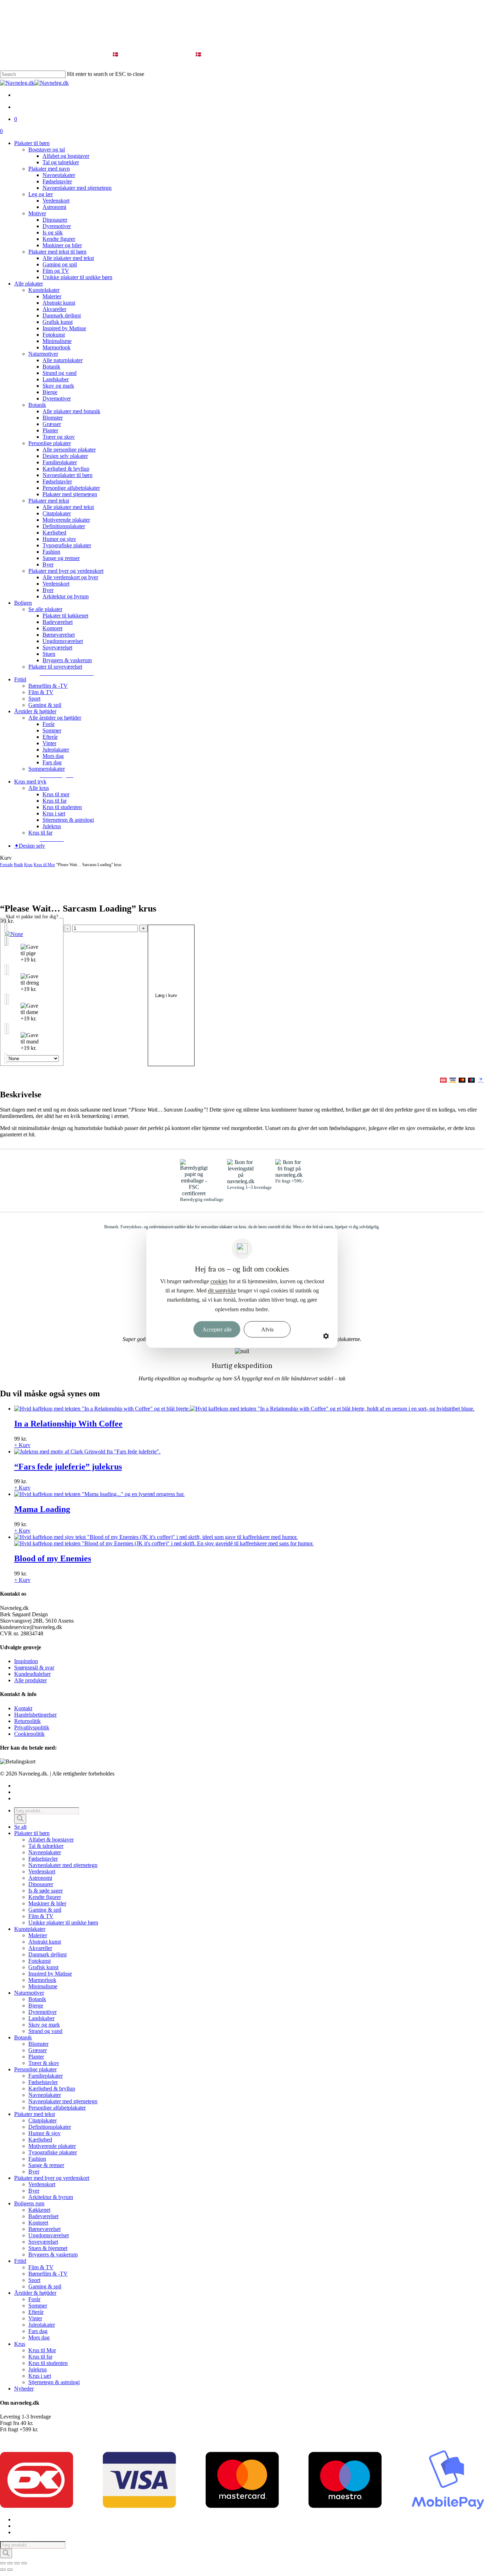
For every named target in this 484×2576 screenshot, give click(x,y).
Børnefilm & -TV (48, 2274)
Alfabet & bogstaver (51, 1840)
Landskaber (41, 2018)
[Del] (17, 2563)
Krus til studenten (48, 2363)
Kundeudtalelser (32, 1674)
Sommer (38, 2306)
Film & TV (41, 1916)
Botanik (37, 1999)
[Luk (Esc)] (24, 2563)
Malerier (38, 1935)
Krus (28, 865)
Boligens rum (29, 2203)
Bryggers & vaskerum (53, 2254)
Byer (34, 2171)
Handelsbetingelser (35, 1715)
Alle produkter (30, 1680)
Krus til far (40, 2357)
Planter (36, 2057)
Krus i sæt (40, 2376)
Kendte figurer (45, 1897)
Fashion (37, 2159)
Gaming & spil (45, 1910)
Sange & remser (46, 2165)
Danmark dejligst (47, 1954)
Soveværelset (43, 2242)
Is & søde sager (46, 1891)
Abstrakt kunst (45, 1942)
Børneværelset (44, 2229)
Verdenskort (42, 1871)
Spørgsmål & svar (34, 1668)
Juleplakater (42, 2325)
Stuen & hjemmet (48, 2248)
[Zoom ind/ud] (3, 2563)
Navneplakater (45, 1852)
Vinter (35, 2318)
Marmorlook (42, 1980)
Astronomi (40, 1878)
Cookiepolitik (29, 1734)
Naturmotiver (29, 1993)
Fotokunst (40, 1961)
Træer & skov (44, 2063)
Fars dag (38, 2331)
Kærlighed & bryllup (52, 2089)
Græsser (38, 2050)
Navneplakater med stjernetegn (63, 1865)
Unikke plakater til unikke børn (63, 1923)
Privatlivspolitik (32, 1727)
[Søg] (20, 1819)
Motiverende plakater (52, 2146)
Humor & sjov (44, 2133)
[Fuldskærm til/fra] (10, 2563)
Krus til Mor (44, 865)
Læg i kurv (166, 995)
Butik (18, 865)
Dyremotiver (43, 2012)
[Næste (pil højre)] (10, 2570)
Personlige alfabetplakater (57, 2108)
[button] (67, 673)
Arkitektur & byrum (51, 2197)
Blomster (38, 2044)
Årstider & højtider (35, 2293)
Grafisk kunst (43, 1967)
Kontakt (23, 1708)
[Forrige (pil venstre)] (3, 2570)
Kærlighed (40, 2140)
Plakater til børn (32, 1833)
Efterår (36, 2312)
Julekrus (38, 2369)
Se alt (20, 1827)
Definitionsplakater (50, 2127)
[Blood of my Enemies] (164, 1540)
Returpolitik (27, 1721)
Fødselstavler (43, 1859)
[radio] (32, 934)
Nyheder (24, 2389)
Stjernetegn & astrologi (54, 2382)
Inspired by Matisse (50, 1974)
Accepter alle (217, 1329)
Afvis (267, 1329)
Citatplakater (43, 2120)
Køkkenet (39, 2210)
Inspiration (26, 1661)
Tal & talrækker (46, 1846)
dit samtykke (222, 1290)
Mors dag (39, 2337)
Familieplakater (46, 2076)
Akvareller (40, 1948)
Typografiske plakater (53, 2152)
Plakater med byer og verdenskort (52, 2178)
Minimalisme (43, 1986)
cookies (219, 1281)
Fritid (20, 2261)
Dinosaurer (41, 1884)
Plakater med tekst (35, 2114)
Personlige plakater (35, 2069)
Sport (34, 2280)
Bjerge (36, 2006)
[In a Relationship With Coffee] (244, 1409)
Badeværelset (43, 2216)
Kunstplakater (30, 1929)
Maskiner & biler (47, 1903)
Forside (6, 865)
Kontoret (38, 2223)
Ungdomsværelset (49, 2235)
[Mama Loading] (99, 1494)
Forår (34, 2299)
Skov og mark (44, 2025)
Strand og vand (45, 2031)
